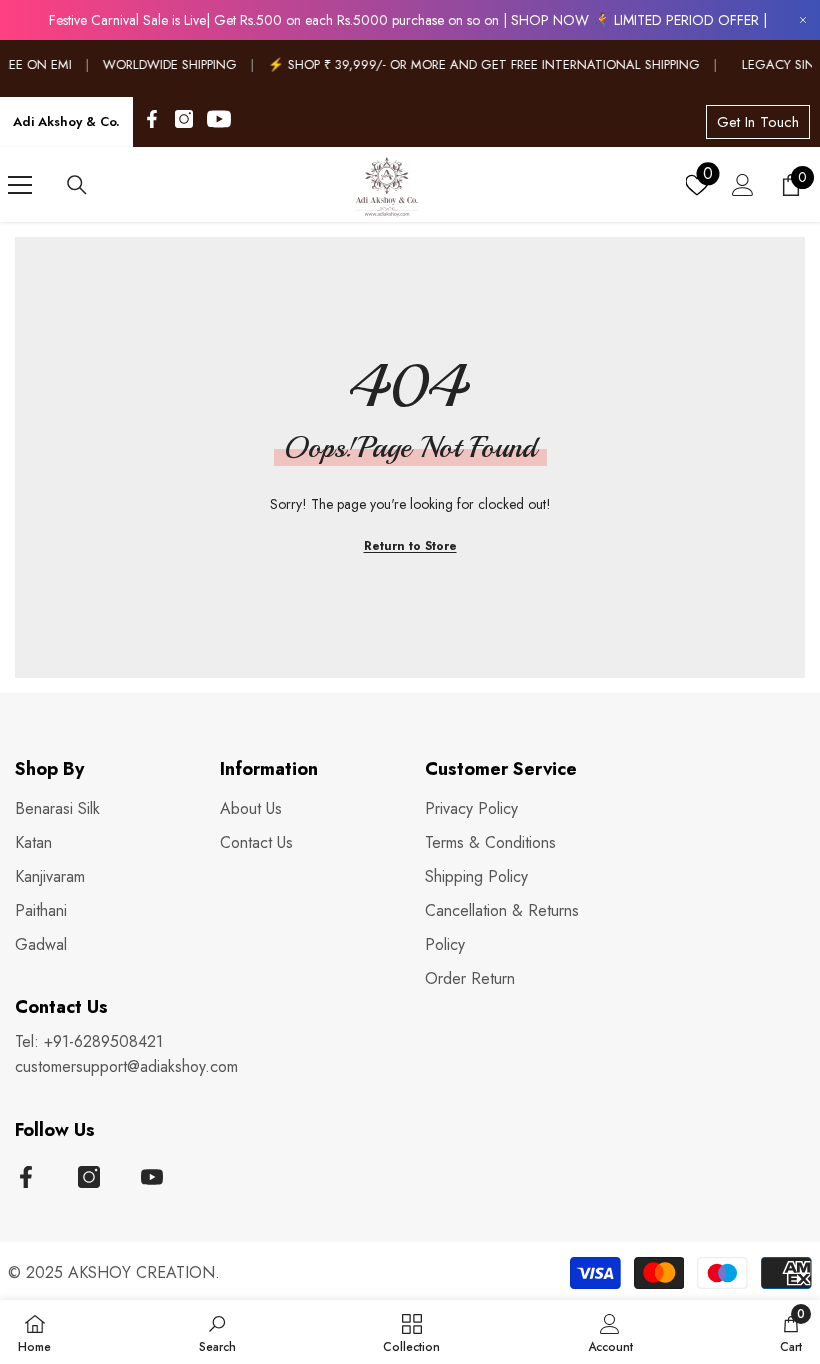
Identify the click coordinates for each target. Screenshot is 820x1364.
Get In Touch (758, 122)
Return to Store (410, 546)
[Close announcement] (803, 20)
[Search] (77, 185)
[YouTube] (219, 119)
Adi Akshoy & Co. (66, 121)
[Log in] (743, 185)
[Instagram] (184, 119)
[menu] (20, 185)
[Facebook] (152, 119)
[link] (217, 1332)
